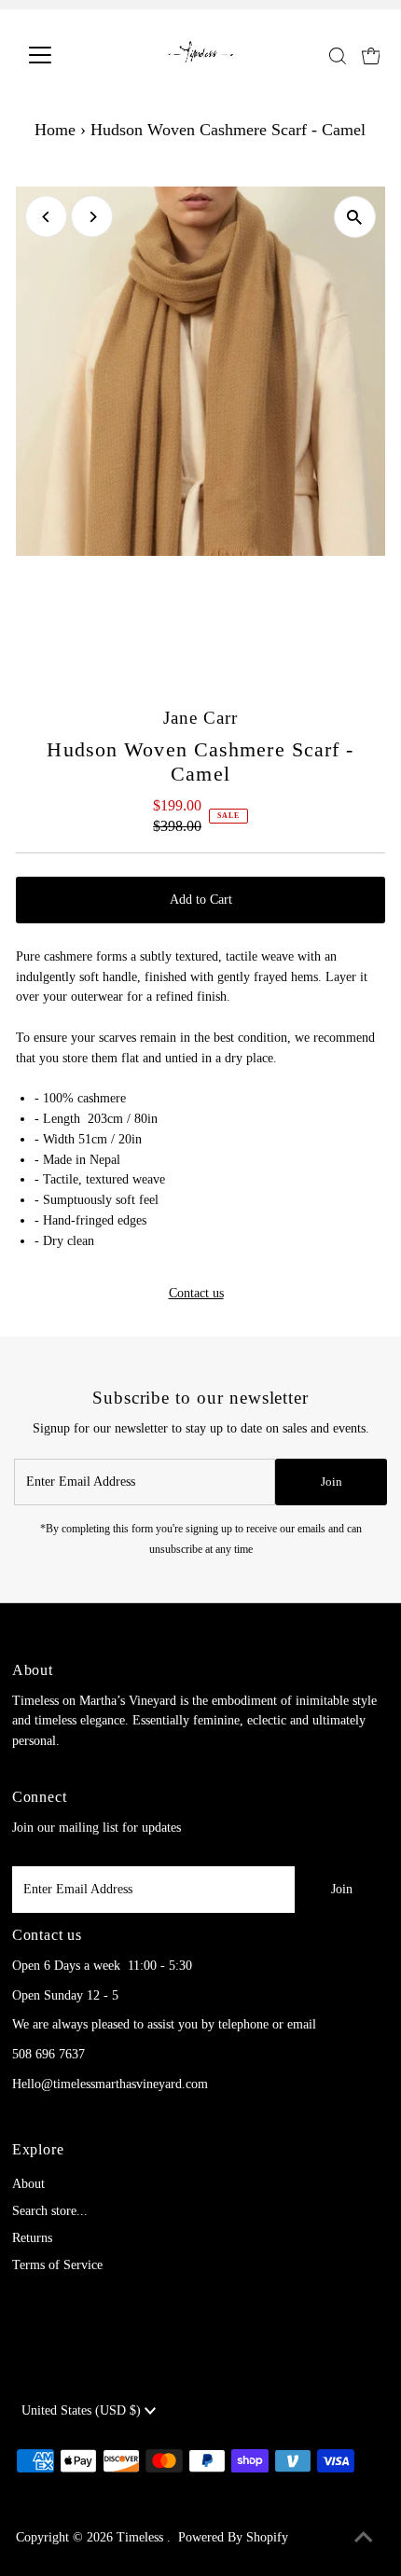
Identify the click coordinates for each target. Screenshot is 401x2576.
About (28, 2184)
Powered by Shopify (233, 2537)
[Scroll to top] (364, 2539)
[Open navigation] (60, 55)
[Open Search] (338, 56)
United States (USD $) (83, 2410)
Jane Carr (200, 718)
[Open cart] (371, 55)
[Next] (92, 217)
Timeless (142, 2537)
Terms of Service (57, 2265)
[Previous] (46, 217)
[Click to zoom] (355, 217)
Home (55, 130)
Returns (32, 2238)
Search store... (50, 2211)
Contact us (196, 1294)
